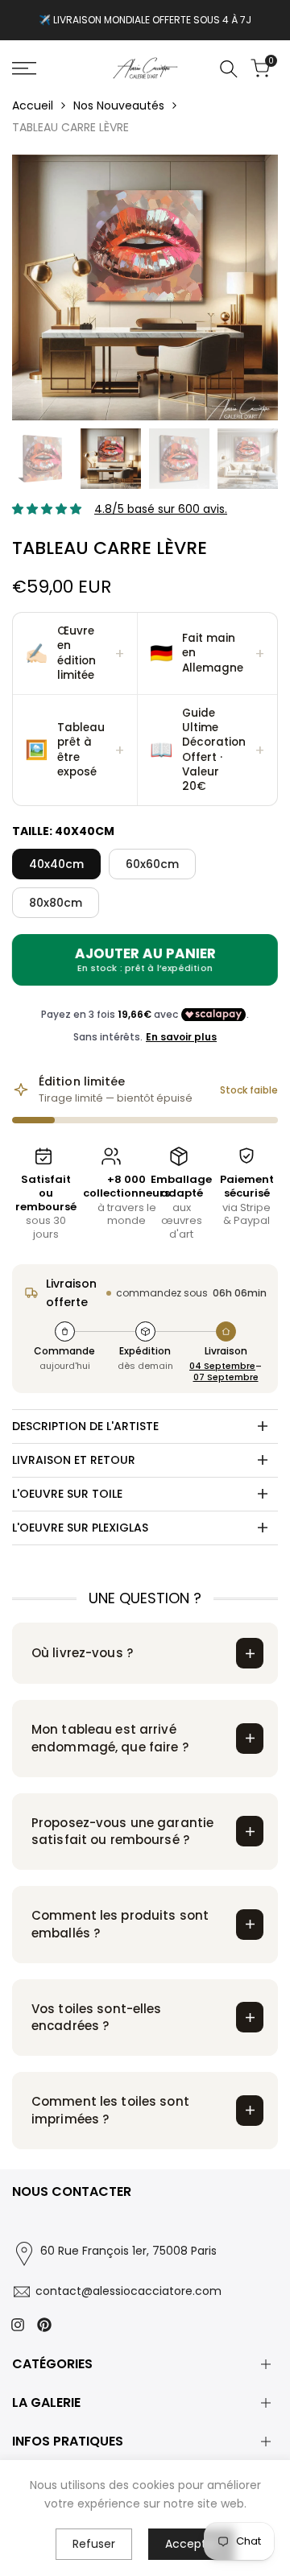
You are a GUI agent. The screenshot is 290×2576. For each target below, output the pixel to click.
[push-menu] (24, 68)
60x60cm (152, 864)
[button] (75, 654)
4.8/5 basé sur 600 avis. (161, 509)
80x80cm (56, 903)
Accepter (191, 2544)
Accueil (33, 105)
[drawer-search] (229, 69)
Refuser (94, 2544)
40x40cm (56, 864)
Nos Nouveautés (119, 105)
